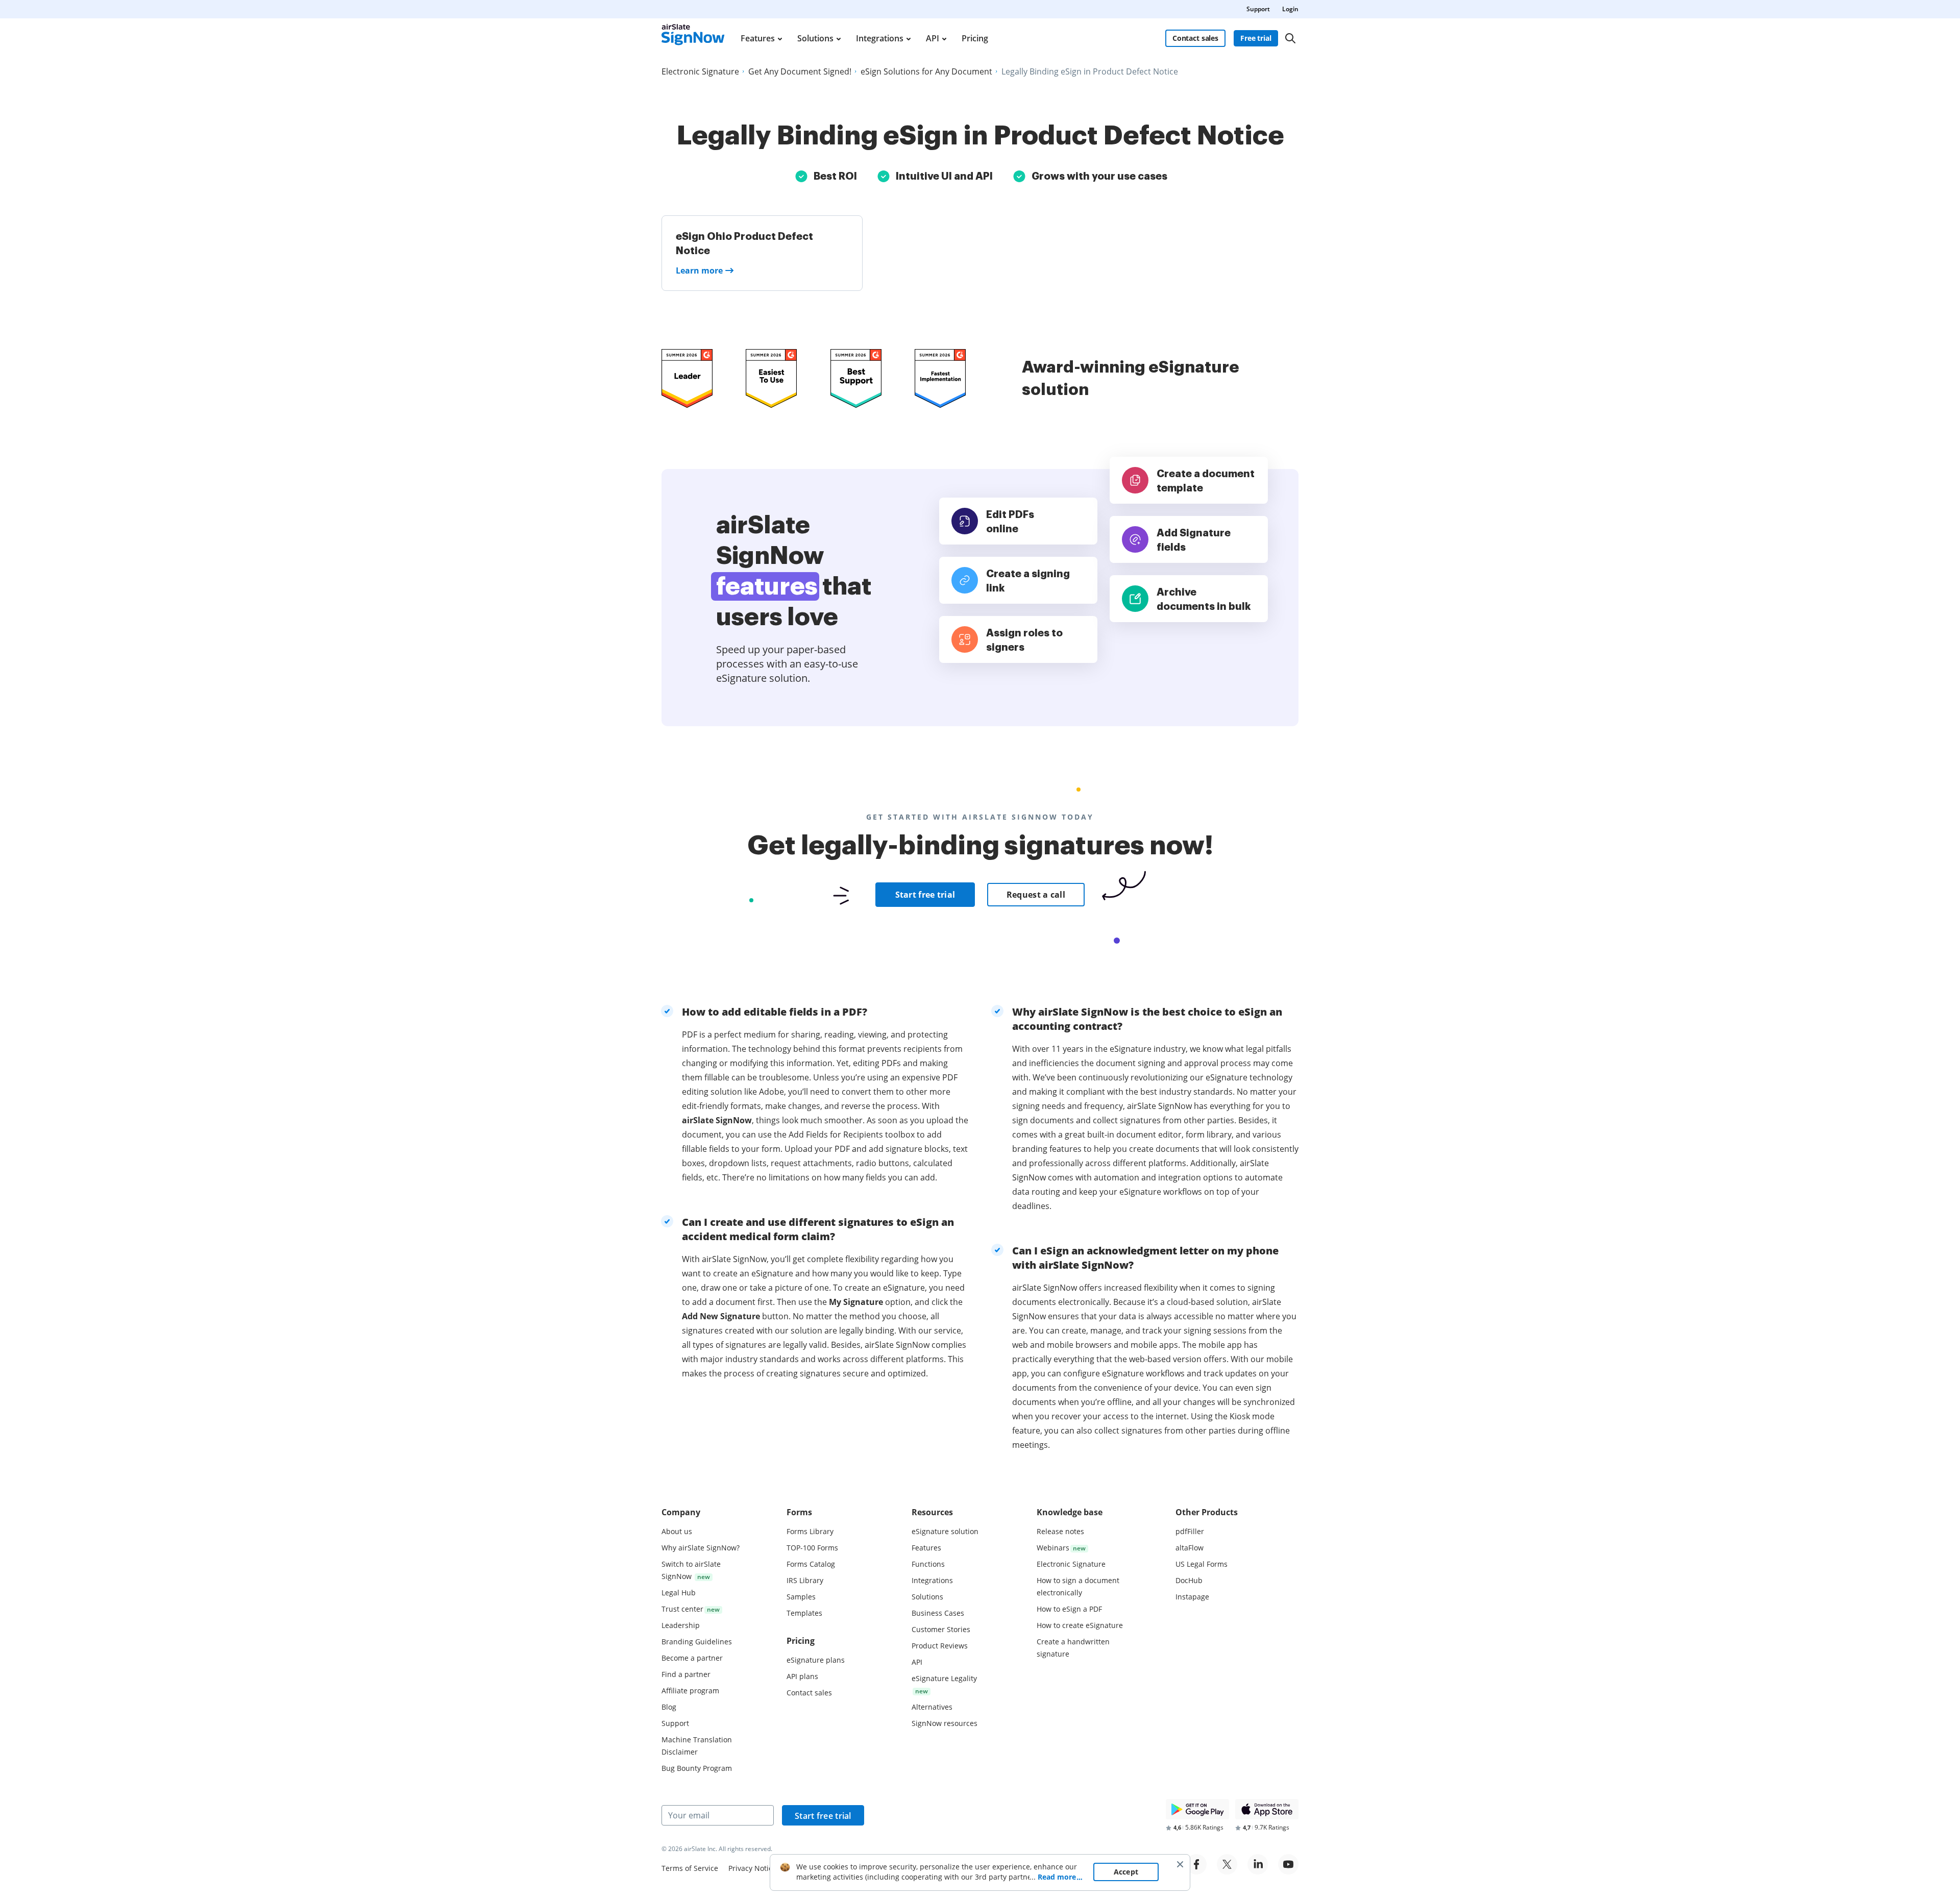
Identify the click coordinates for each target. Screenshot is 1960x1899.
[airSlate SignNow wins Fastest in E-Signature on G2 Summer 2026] (940, 378)
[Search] (1290, 38)
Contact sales (1195, 38)
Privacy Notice (752, 1868)
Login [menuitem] (1290, 9)
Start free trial (925, 895)
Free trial (1256, 38)
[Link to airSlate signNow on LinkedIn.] (1258, 1864)
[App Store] (1267, 1809)
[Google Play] (1197, 1809)
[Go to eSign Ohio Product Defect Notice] (762, 253)
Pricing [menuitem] (975, 38)
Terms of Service (690, 1868)
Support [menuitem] (1258, 9)
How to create (1080, 1625)
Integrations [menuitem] (880, 38)
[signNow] (693, 38)
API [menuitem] (933, 38)
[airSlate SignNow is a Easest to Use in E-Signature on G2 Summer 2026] (771, 378)
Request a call (1036, 895)
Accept (1126, 1872)
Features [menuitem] (758, 38)
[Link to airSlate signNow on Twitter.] (1227, 1864)
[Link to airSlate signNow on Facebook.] (1196, 1864)
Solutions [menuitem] (815, 38)
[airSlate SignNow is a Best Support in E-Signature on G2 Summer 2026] (856, 378)
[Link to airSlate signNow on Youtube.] (1288, 1864)
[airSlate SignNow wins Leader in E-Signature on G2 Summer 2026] (687, 378)
